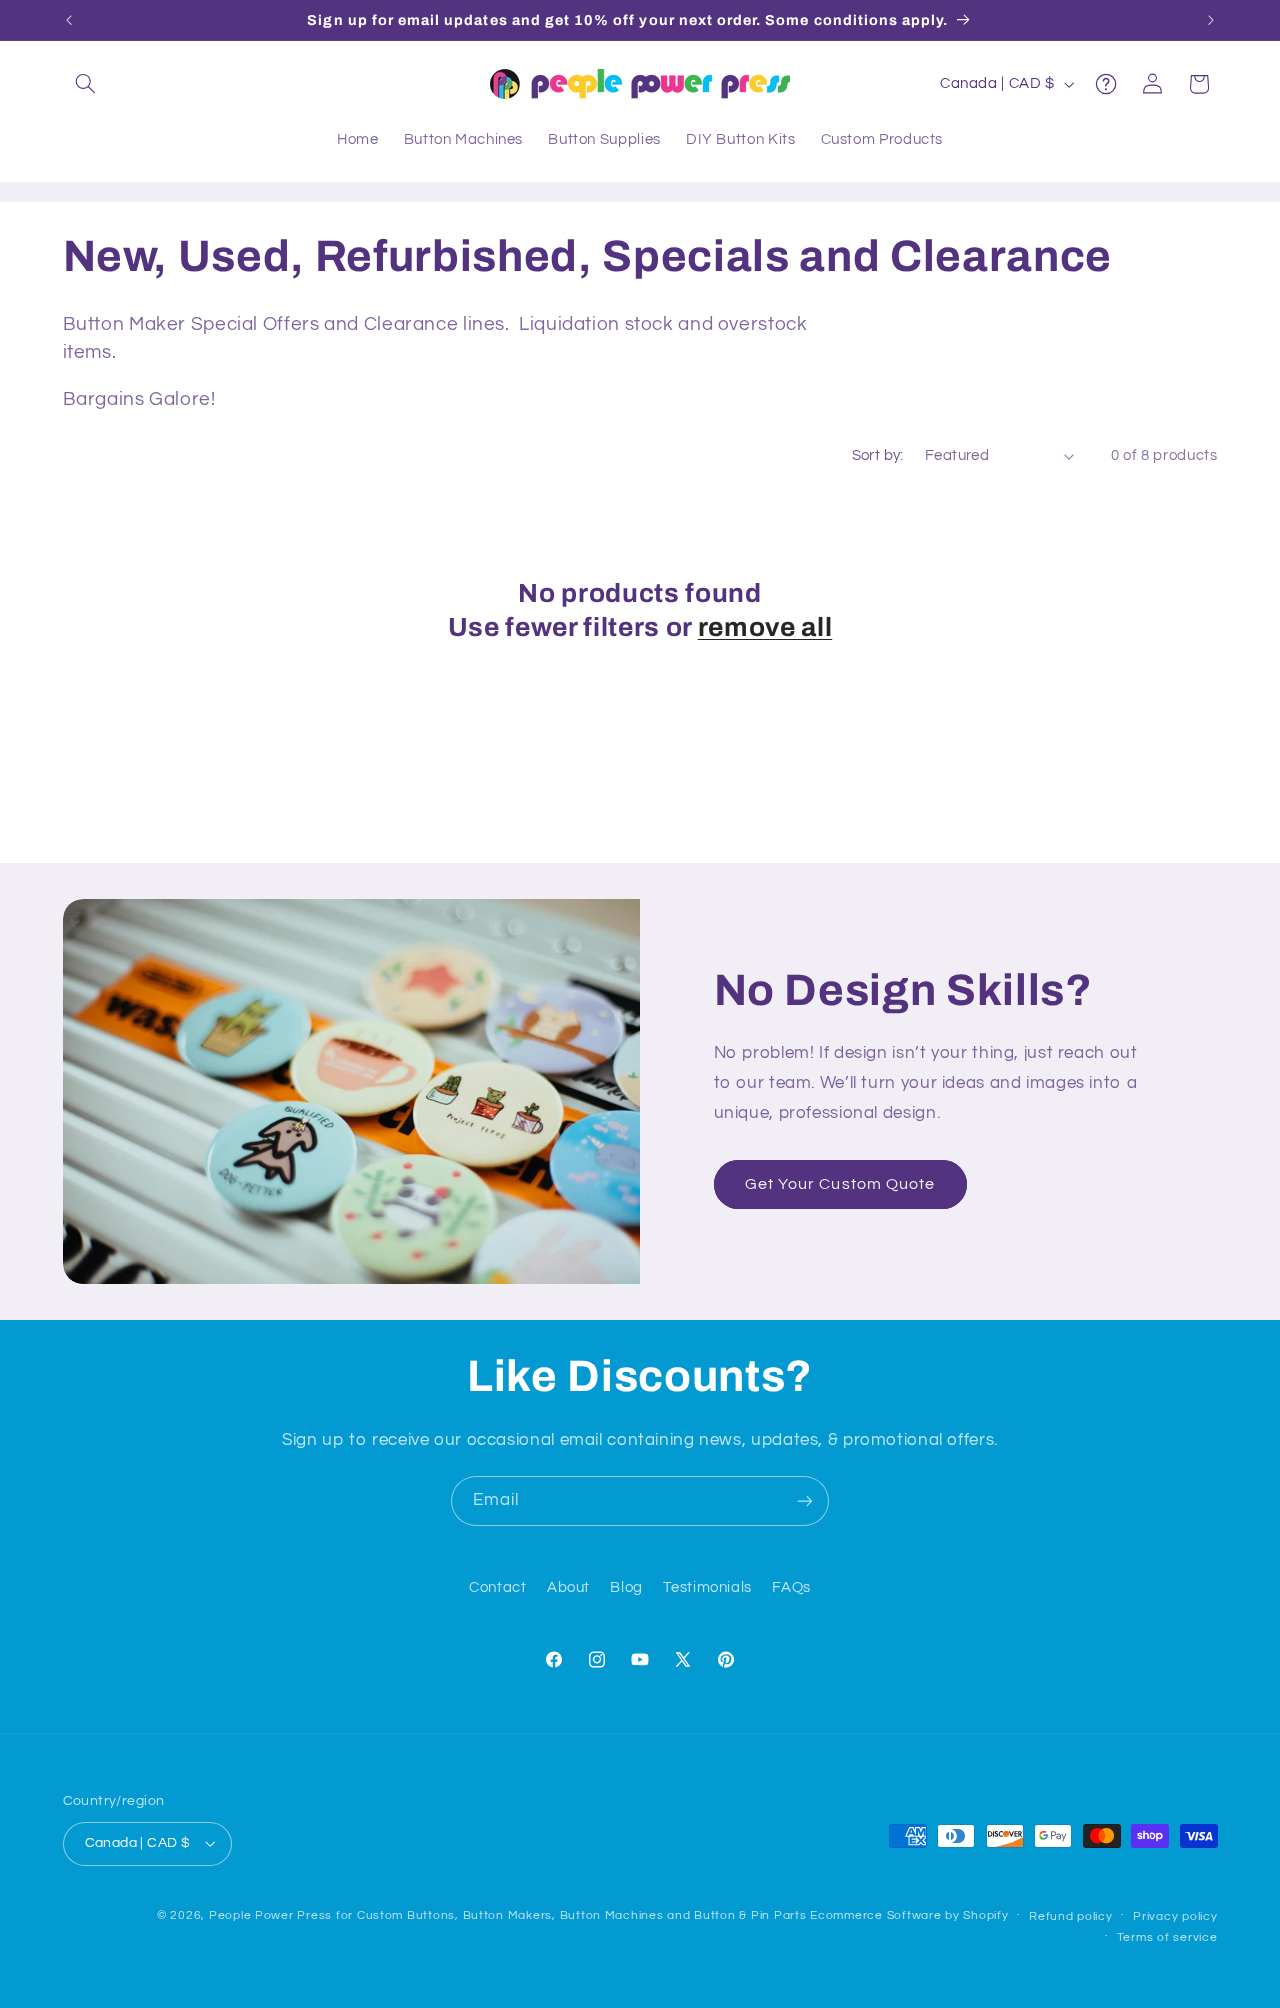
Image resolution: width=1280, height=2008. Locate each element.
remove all (765, 627)
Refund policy (1071, 1916)
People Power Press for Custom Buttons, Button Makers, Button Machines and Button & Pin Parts (508, 1915)
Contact (497, 1587)
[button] (86, 84)
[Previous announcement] (69, 20)
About (568, 1587)
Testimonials (707, 1587)
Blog (626, 1587)
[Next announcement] (1211, 20)
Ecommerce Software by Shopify (909, 1915)
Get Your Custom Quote (840, 1184)
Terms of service (1167, 1937)
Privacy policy (1175, 1916)
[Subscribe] (805, 1500)
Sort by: (878, 455)
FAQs (791, 1587)
